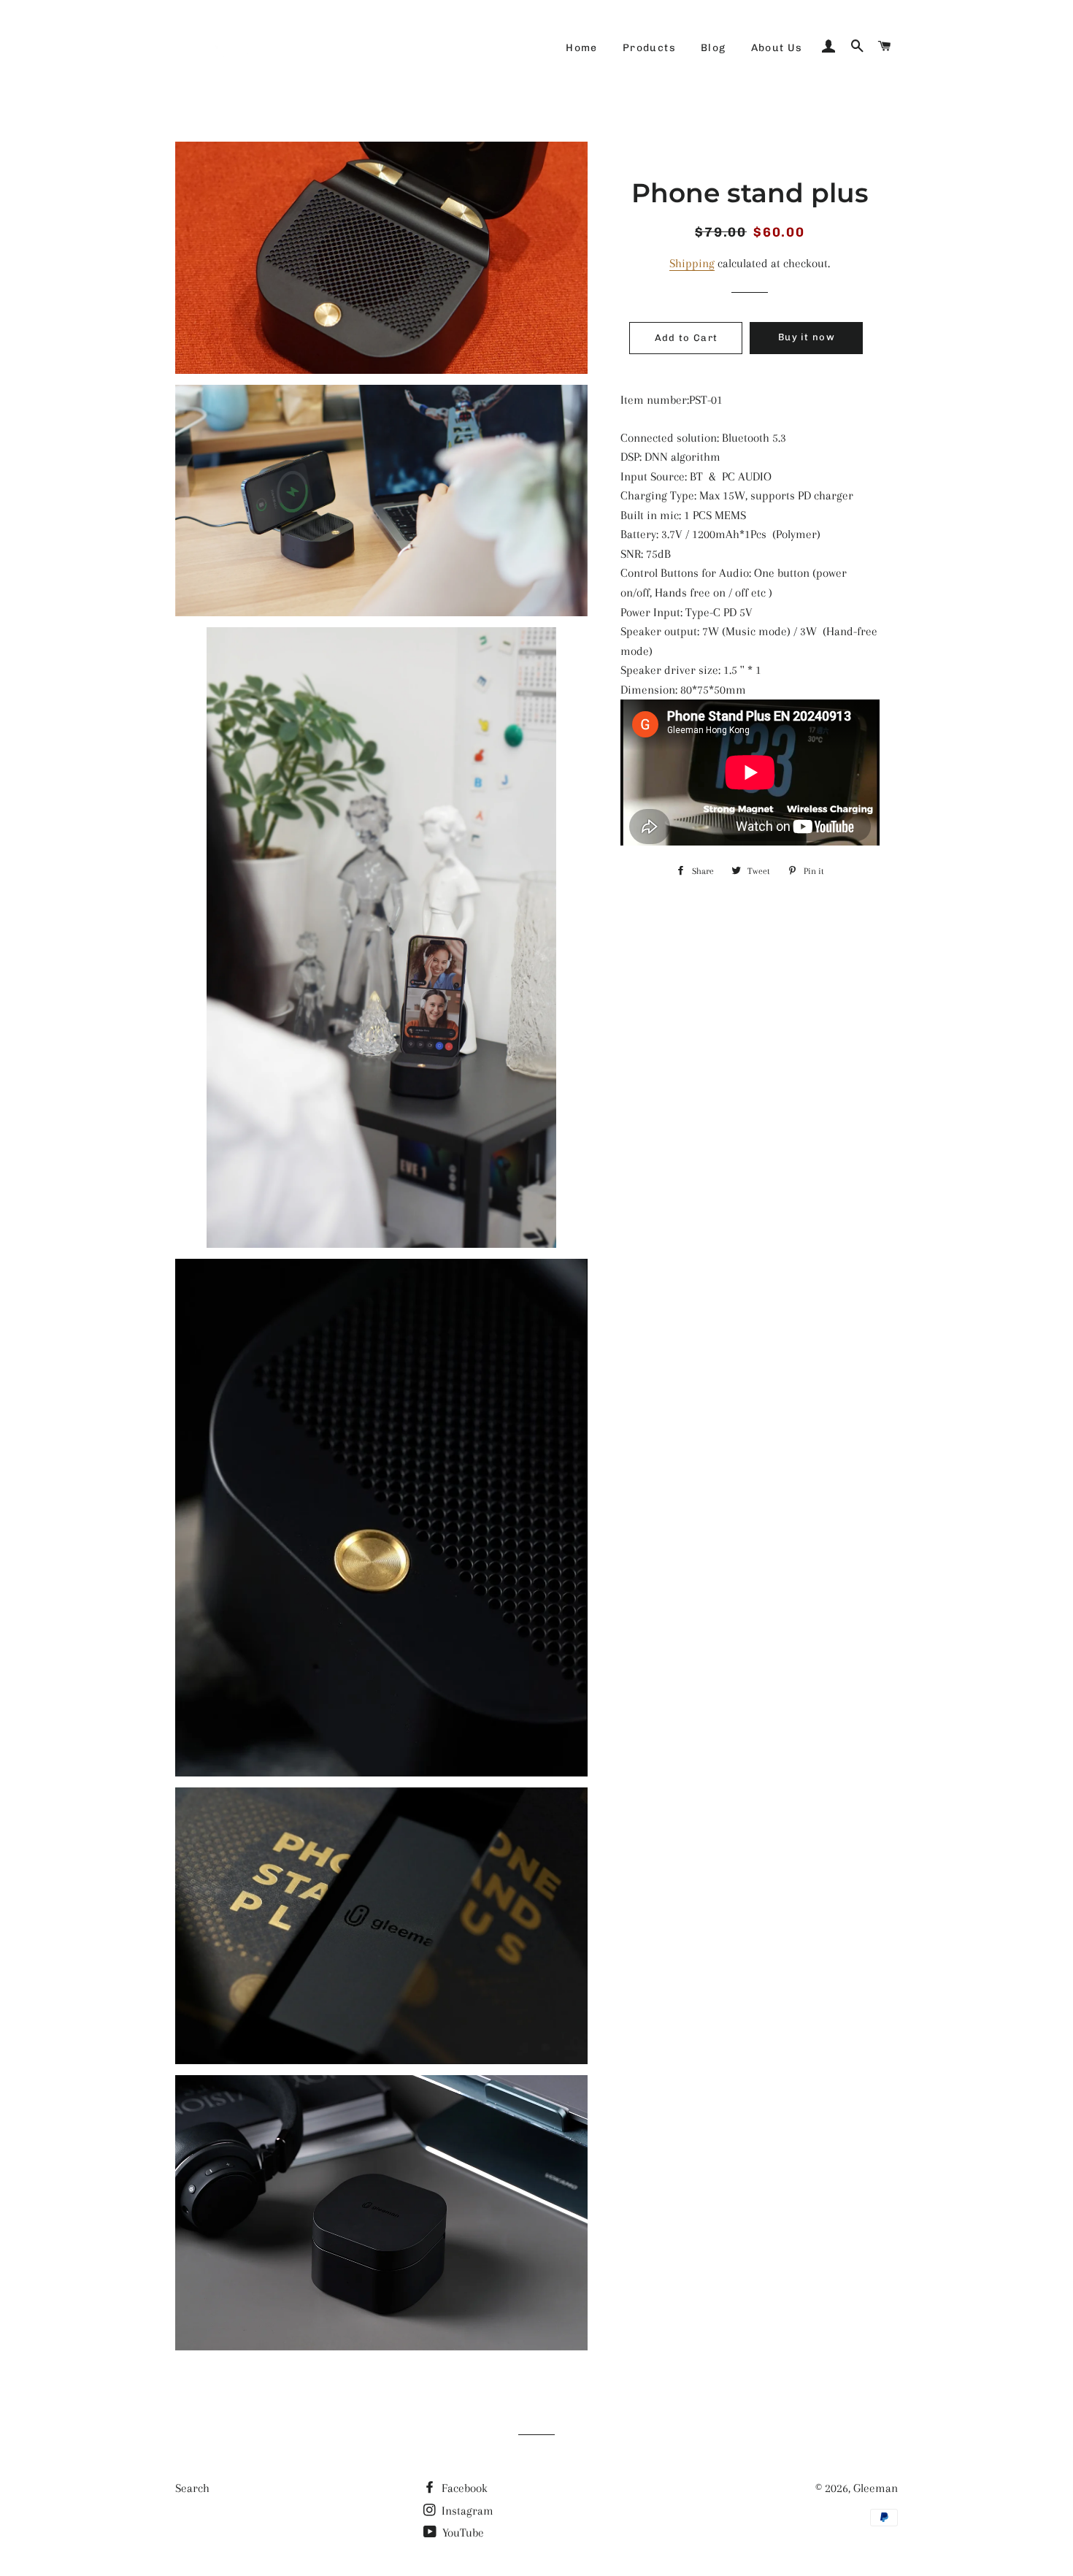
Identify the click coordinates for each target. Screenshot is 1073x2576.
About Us (777, 48)
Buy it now (807, 337)
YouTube (462, 2533)
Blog (714, 48)
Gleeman (876, 2488)
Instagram (466, 2511)
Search (192, 2488)
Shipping (692, 263)
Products (649, 48)
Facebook (463, 2488)
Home (582, 48)
